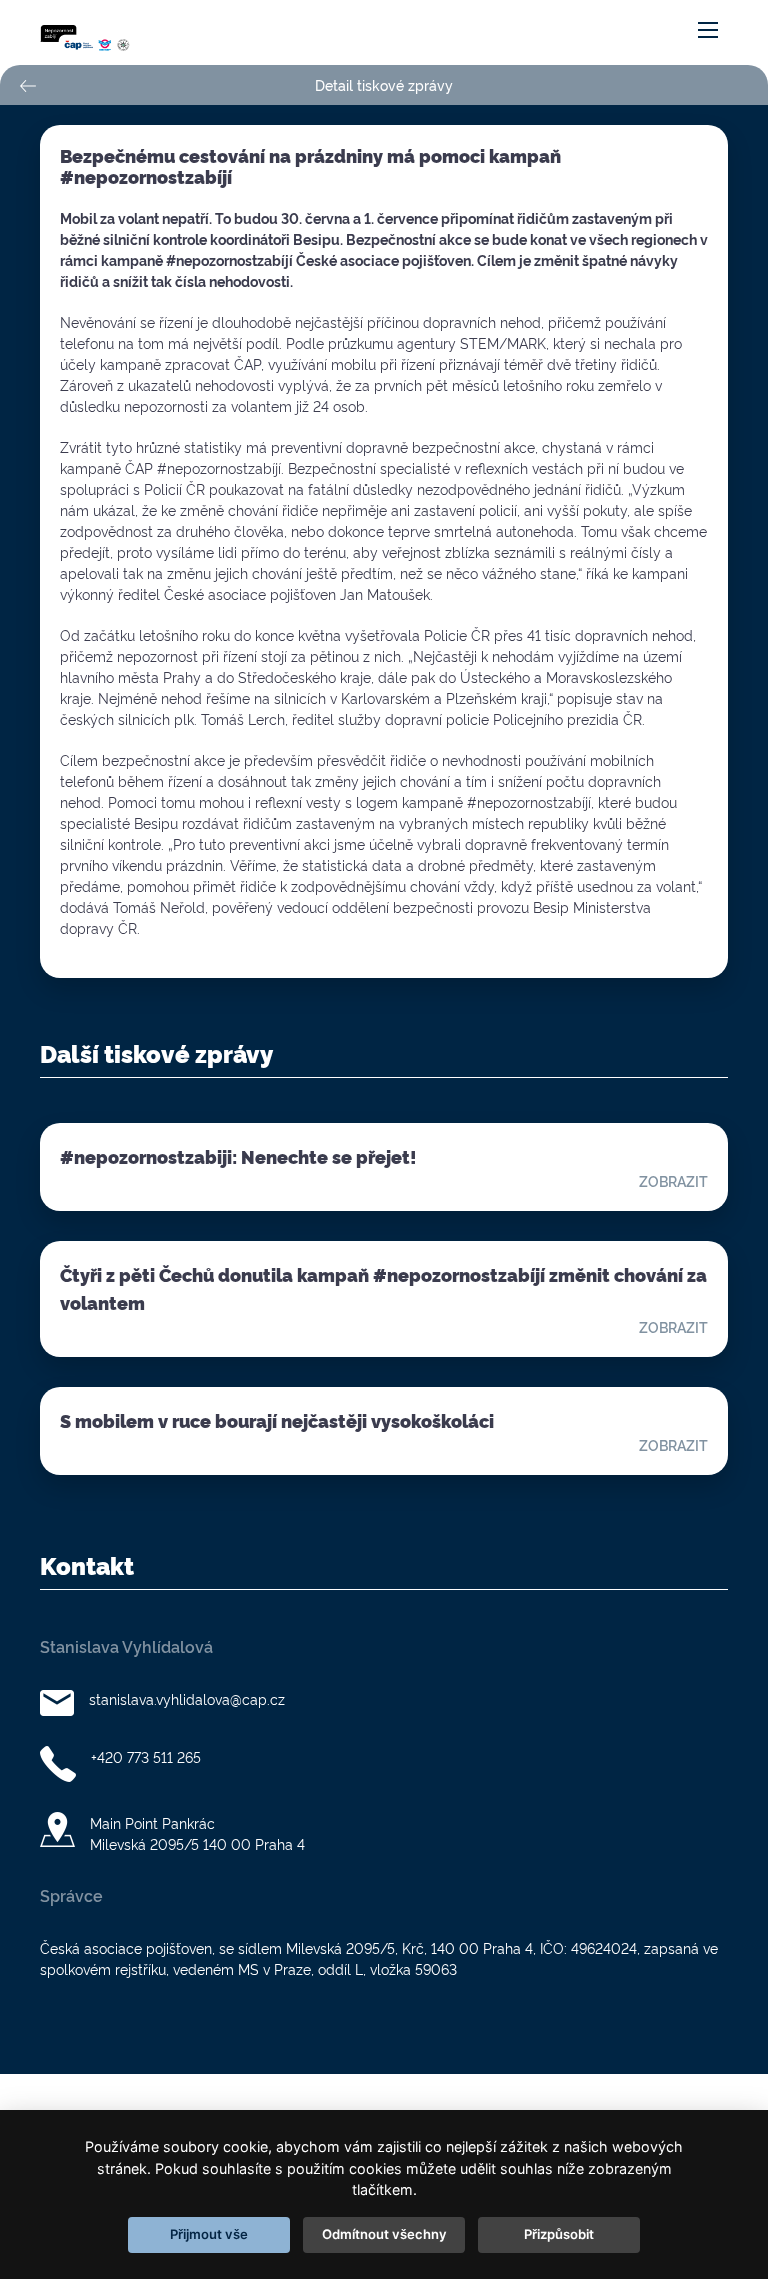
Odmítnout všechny (384, 2234)
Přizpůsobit (559, 2234)
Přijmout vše (209, 2234)
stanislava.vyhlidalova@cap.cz (187, 1698)
